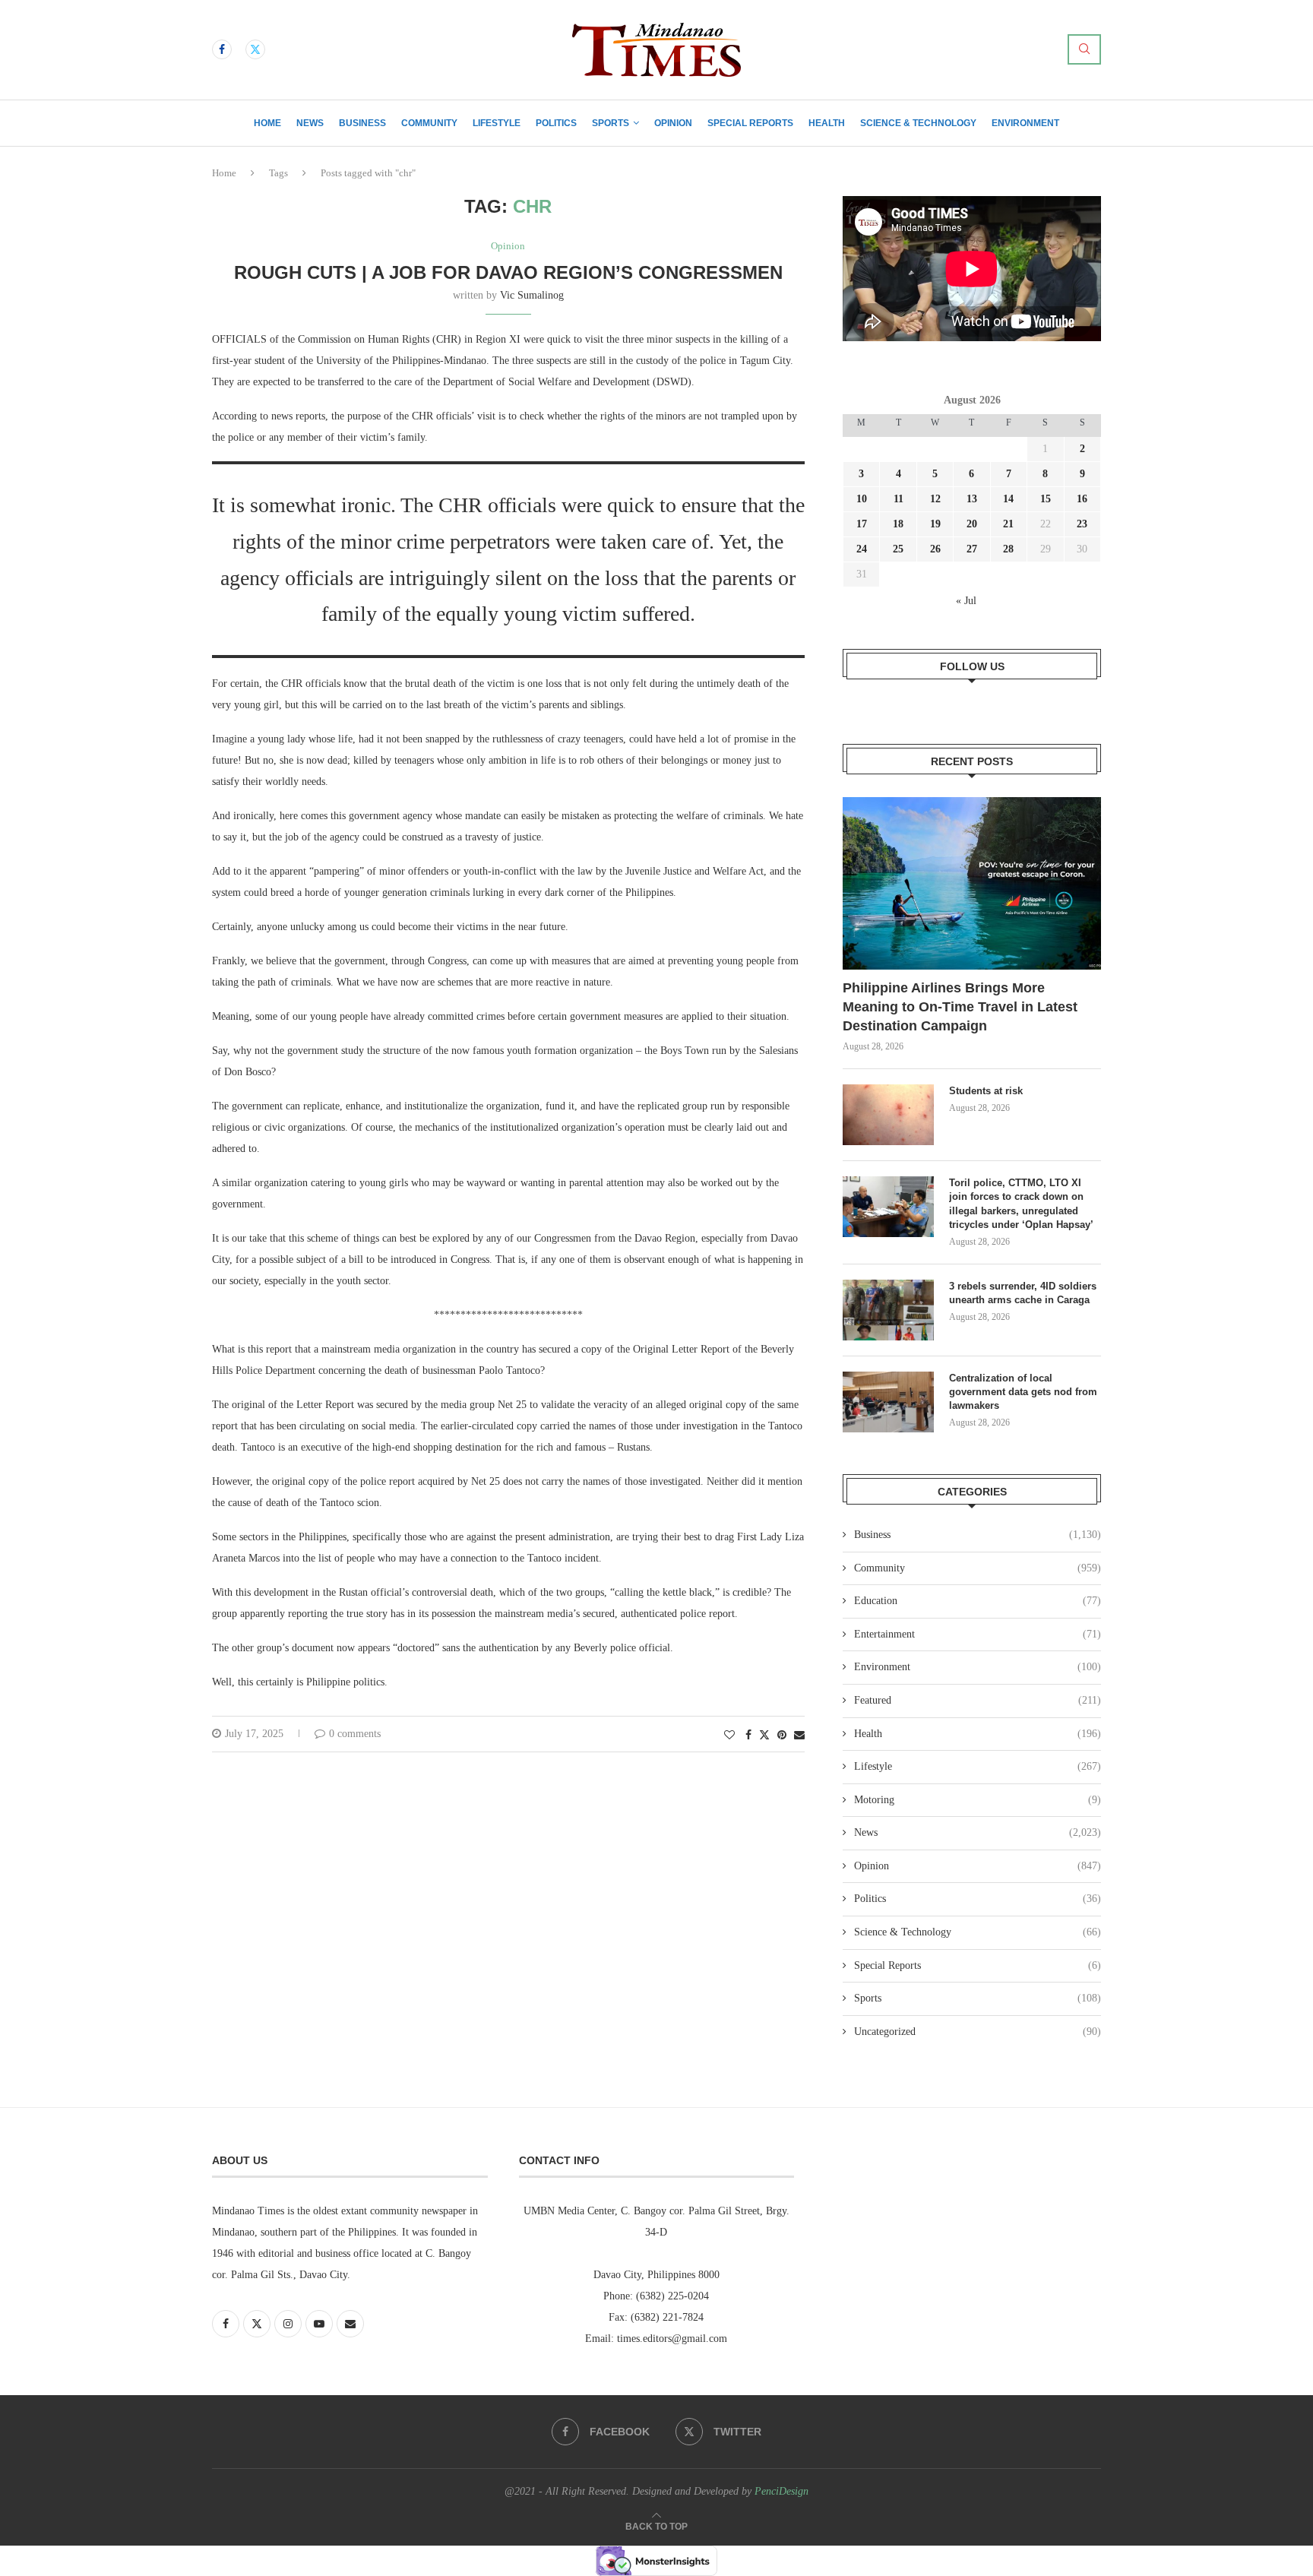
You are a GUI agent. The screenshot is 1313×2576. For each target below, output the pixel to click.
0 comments (355, 1734)
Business (362, 123)
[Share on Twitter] (764, 1735)
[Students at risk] (888, 1115)
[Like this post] (729, 1736)
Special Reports (750, 123)
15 (1046, 499)
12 (935, 499)
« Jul (966, 601)
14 (1008, 499)
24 (862, 549)
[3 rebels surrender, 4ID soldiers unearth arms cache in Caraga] (888, 1310)
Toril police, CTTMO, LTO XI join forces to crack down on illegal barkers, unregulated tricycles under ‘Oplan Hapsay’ (1023, 1204)
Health (827, 123)
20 (972, 524)
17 (862, 524)
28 (1008, 549)
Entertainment (978, 1634)
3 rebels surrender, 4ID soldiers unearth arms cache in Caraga (1023, 1293)
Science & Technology (918, 123)
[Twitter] (255, 49)
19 (935, 524)
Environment (1025, 123)
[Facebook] (222, 49)
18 (898, 524)
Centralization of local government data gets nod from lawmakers (1023, 1392)
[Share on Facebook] (748, 1736)
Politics (556, 123)
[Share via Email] (799, 1736)
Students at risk (986, 1091)
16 (1082, 499)
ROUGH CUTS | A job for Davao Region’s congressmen (508, 272)
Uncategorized (978, 2032)
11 (899, 499)
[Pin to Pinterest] (782, 1736)
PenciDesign (781, 2491)
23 (1082, 524)
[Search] (1084, 49)
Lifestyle (497, 123)
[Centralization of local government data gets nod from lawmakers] (888, 1402)
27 (972, 549)
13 (972, 499)
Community (429, 123)
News (310, 123)
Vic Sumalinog (532, 295)
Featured (978, 1700)
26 (935, 549)
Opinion (673, 123)
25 (898, 549)
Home (267, 123)
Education (978, 1601)
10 (862, 499)
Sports (611, 123)
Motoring (978, 1800)
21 (1008, 524)
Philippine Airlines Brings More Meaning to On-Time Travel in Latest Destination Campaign (960, 1007)
